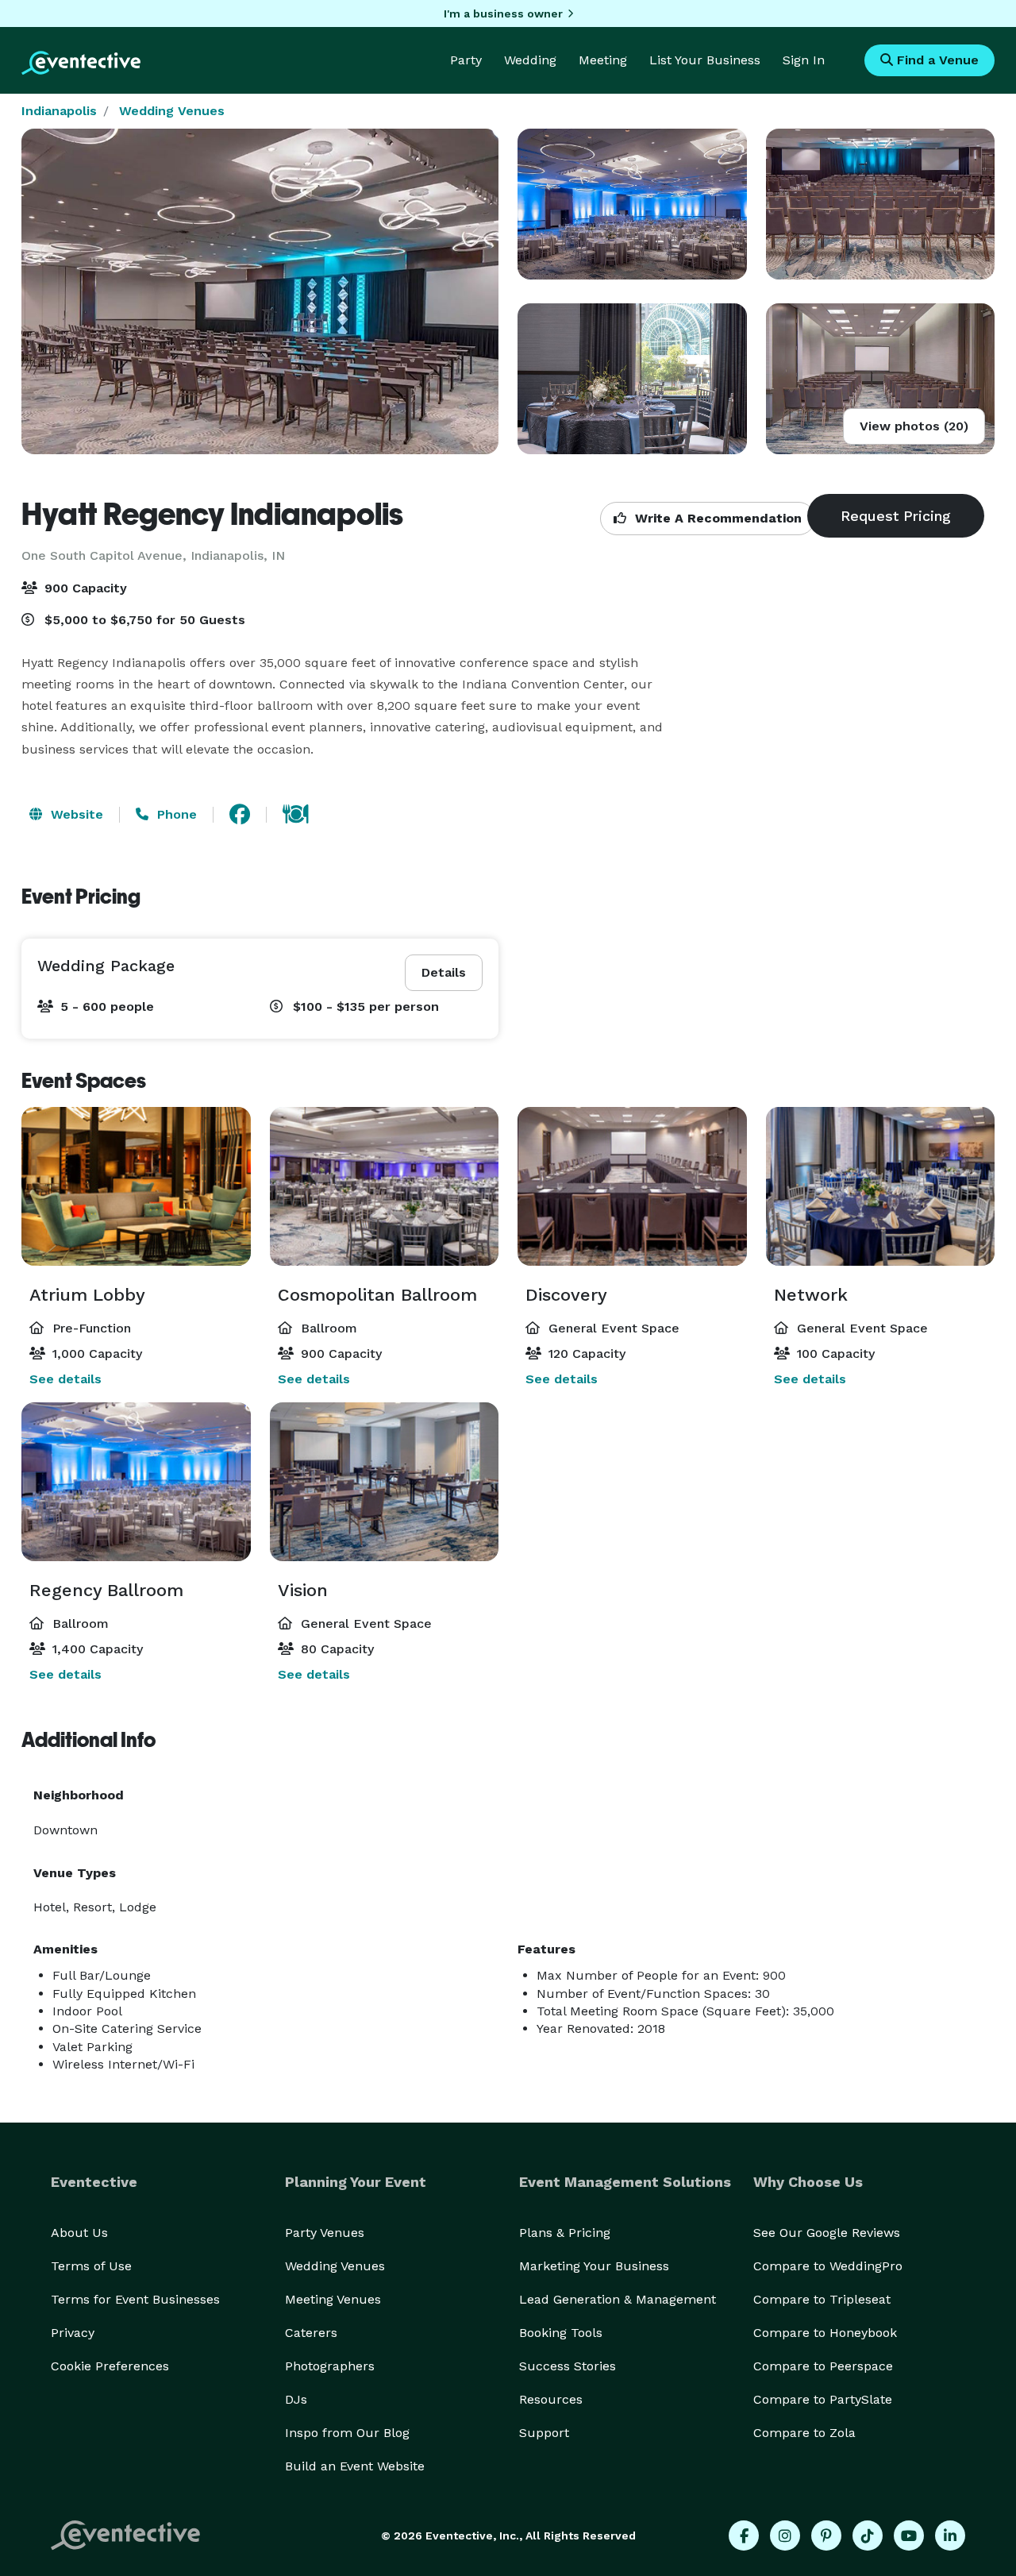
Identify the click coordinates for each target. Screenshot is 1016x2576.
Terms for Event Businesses (135, 2299)
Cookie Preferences (110, 2366)
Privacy (73, 2333)
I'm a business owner (503, 13)
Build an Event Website (355, 2466)
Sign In (804, 60)
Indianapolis (59, 111)
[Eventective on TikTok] (868, 2536)
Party (466, 60)
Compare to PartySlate (823, 2399)
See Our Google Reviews (827, 2233)
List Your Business (705, 60)
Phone (175, 814)
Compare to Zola (804, 2433)
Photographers (330, 2366)
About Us (79, 2233)
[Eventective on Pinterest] (826, 2536)
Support (544, 2433)
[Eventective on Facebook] (744, 2536)
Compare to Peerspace (823, 2366)
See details (65, 1379)
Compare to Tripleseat (822, 2299)
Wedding (530, 60)
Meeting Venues (333, 2299)
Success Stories (568, 2366)
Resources (551, 2399)
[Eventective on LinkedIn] (950, 2536)
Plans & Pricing (565, 2233)
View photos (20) (914, 426)
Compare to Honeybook (825, 2333)
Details (444, 972)
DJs (296, 2399)
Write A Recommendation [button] (716, 518)
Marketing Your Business (594, 2266)
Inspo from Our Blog (347, 2433)
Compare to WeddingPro (828, 2266)
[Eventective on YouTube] (909, 2536)
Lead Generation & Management (618, 2299)
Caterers (311, 2333)
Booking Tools (561, 2333)
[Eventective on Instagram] (785, 2536)
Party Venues (325, 2233)
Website (75, 814)
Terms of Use (91, 2266)
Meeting (603, 60)
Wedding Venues (172, 111)
